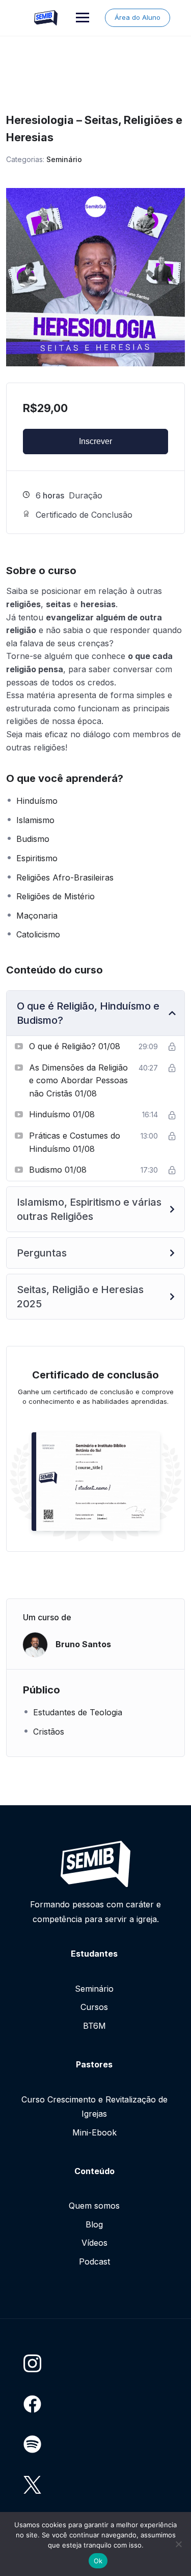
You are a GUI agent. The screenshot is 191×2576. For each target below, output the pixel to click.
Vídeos (94, 2243)
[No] (178, 2544)
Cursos (94, 2007)
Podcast (94, 2261)
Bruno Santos (83, 1644)
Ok (98, 2561)
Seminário (64, 159)
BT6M (94, 2026)
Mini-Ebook (94, 2132)
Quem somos (94, 2206)
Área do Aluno (138, 17)
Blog (94, 2224)
